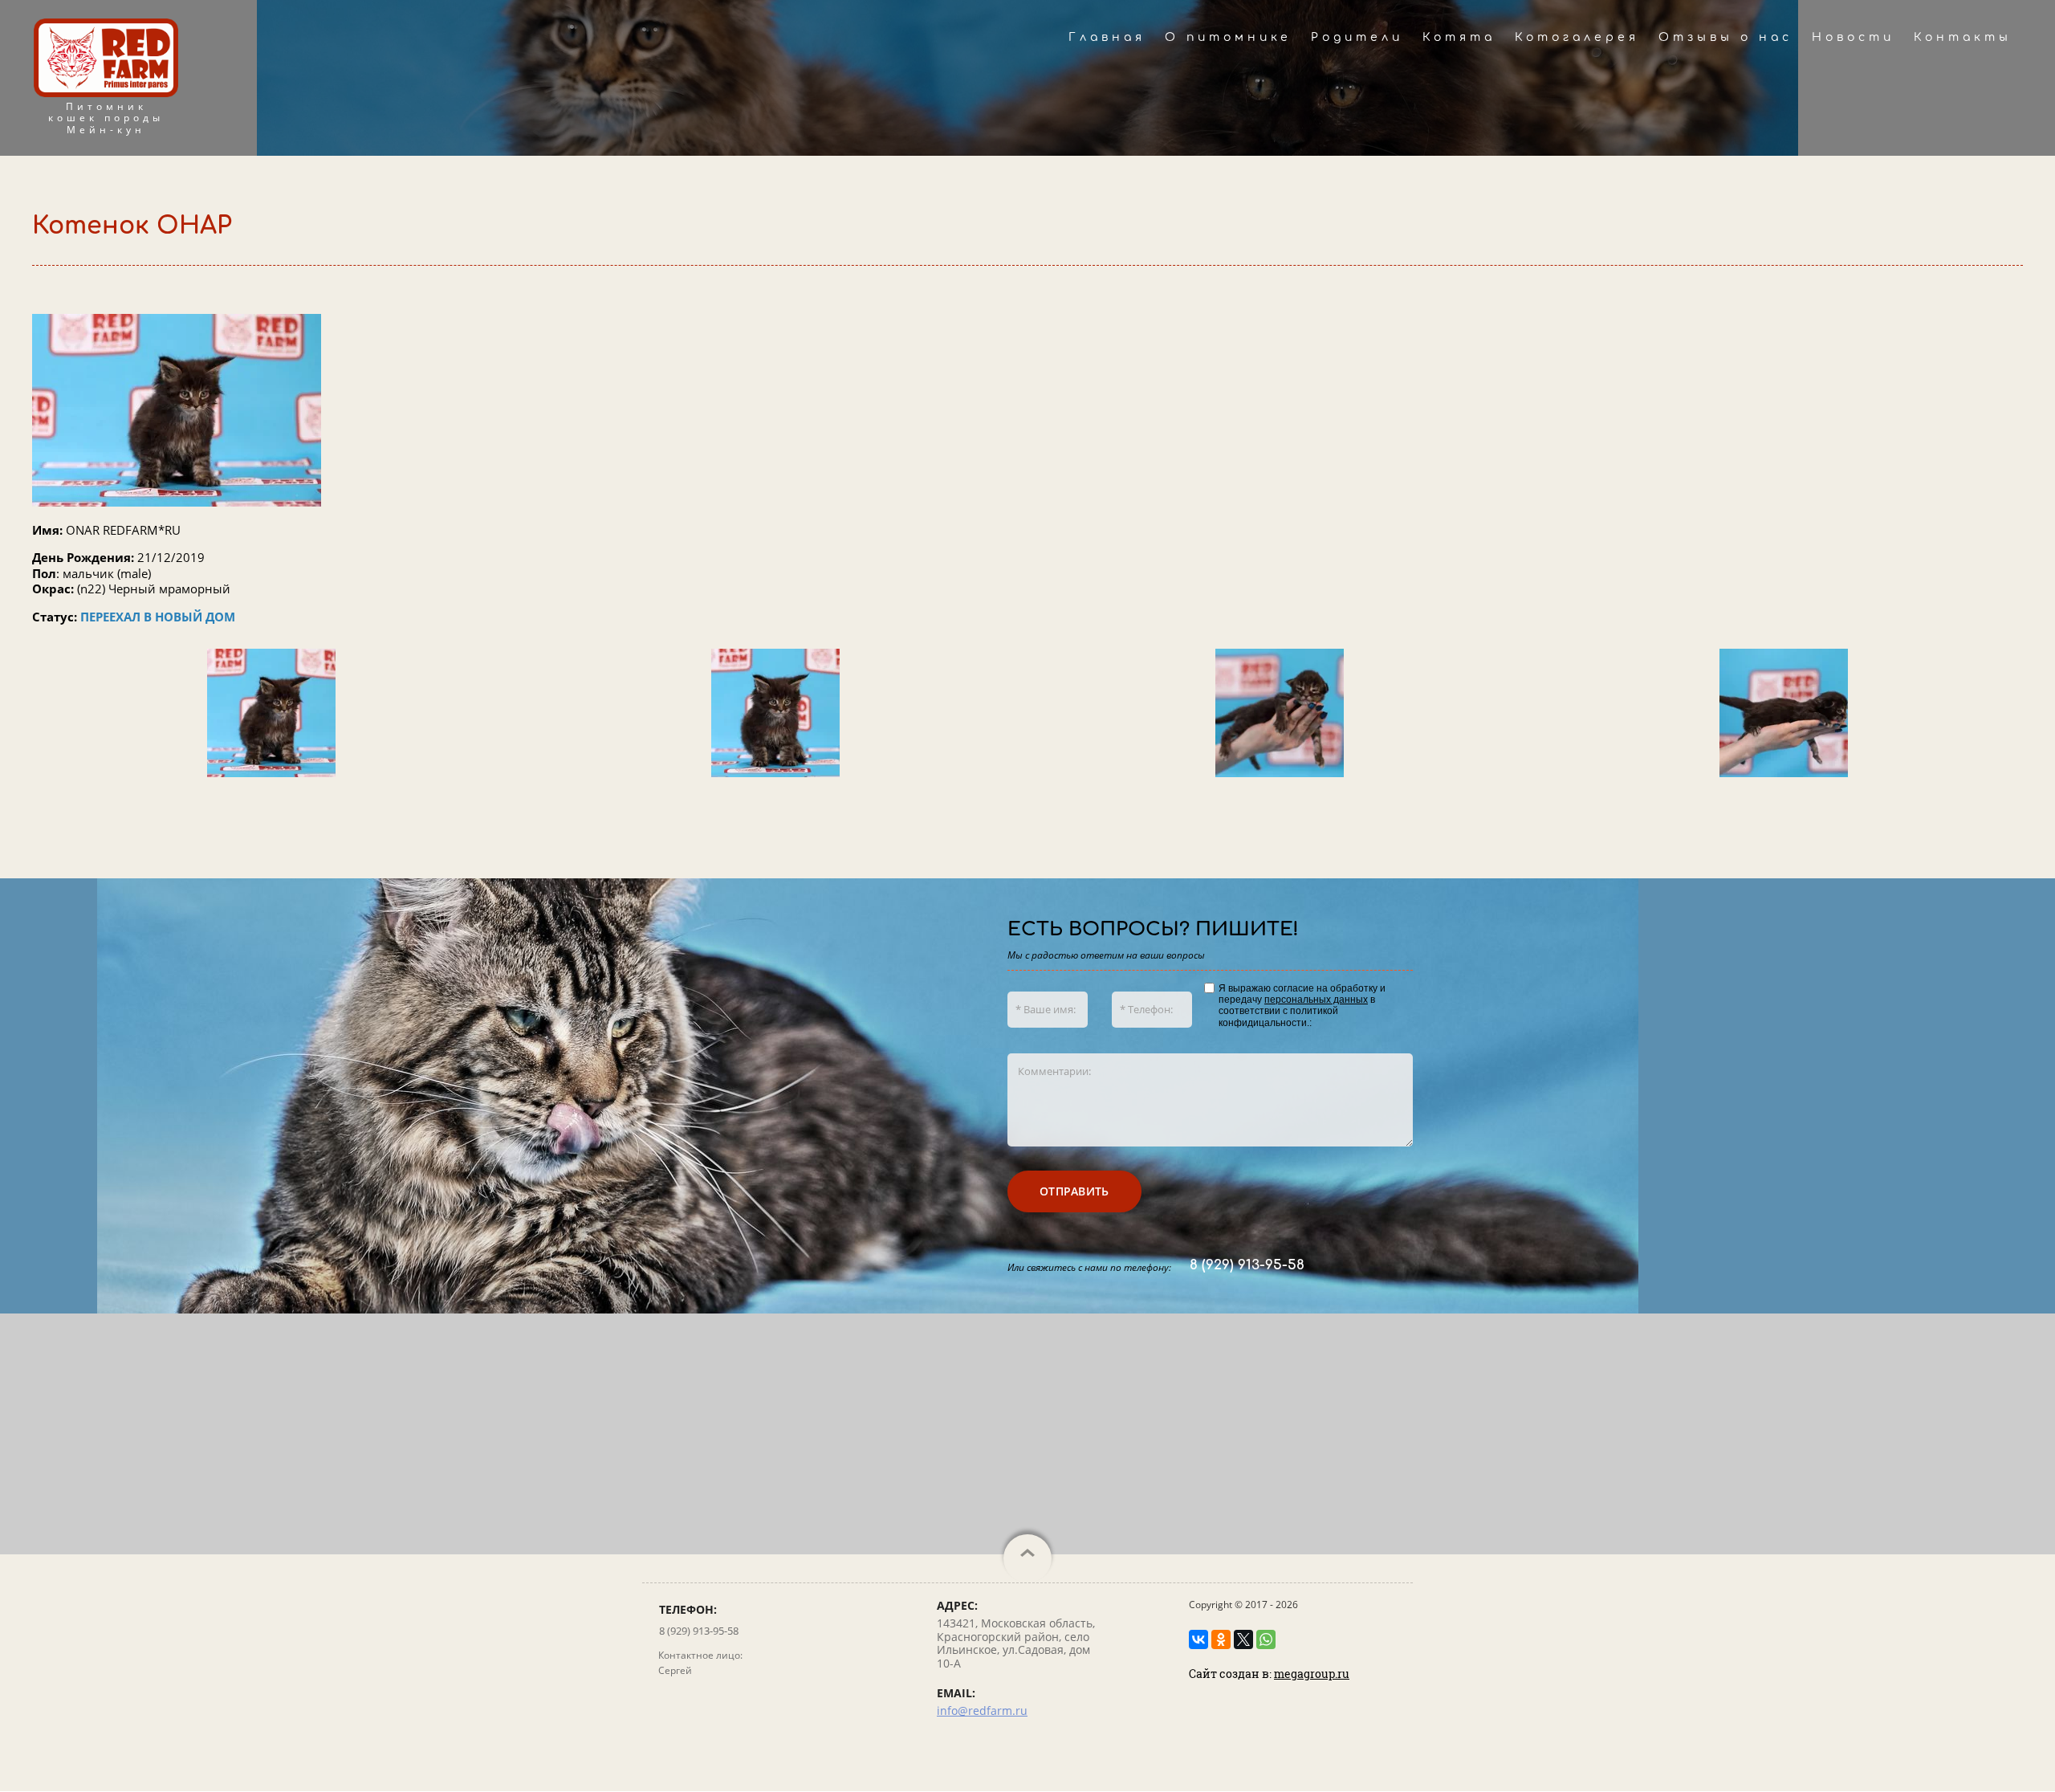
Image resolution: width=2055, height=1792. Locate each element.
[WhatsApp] (1266, 1639)
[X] (1243, 1639)
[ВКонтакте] (1198, 1639)
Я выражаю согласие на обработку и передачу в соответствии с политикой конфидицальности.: (1302, 1006)
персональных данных (1316, 1000)
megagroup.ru (1312, 1674)
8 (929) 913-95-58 (1247, 1265)
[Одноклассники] (1221, 1639)
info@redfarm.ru (982, 1711)
